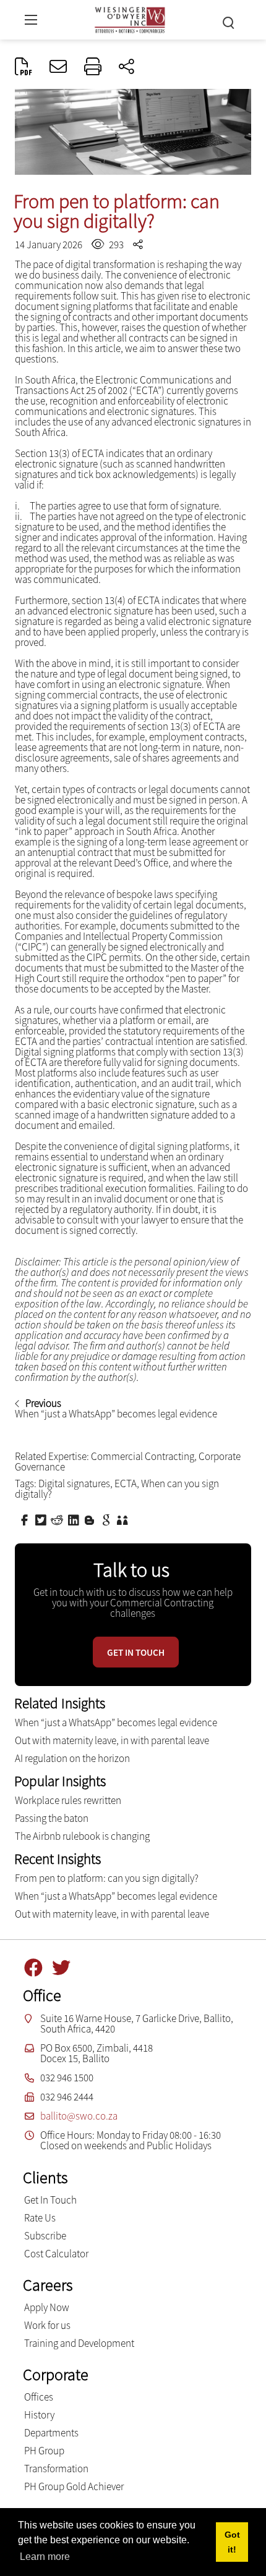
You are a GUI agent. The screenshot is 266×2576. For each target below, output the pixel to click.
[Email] (58, 67)
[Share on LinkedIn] (75, 1519)
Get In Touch (50, 2200)
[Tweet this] (42, 1519)
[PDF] (24, 67)
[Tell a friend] (124, 1519)
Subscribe (45, 2236)
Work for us (47, 2325)
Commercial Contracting (143, 1456)
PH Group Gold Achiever (74, 2486)
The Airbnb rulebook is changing (82, 1836)
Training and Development (79, 2343)
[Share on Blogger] (91, 1519)
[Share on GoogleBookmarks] (108, 1519)
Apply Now (47, 2307)
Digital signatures (74, 1483)
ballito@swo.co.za (79, 2116)
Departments (51, 2433)
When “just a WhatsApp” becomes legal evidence (116, 1722)
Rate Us (40, 2218)
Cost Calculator (56, 2254)
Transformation (56, 2469)
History (39, 2415)
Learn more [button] (45, 2557)
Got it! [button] (232, 2542)
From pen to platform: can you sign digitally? (107, 1878)
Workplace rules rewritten (68, 1800)
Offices (39, 2397)
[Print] (93, 67)
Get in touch (136, 1652)
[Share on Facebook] (26, 1519)
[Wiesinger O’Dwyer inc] (130, 18)
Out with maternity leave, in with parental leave (112, 1740)
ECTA (126, 1483)
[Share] (127, 67)
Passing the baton (52, 1818)
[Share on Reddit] (58, 1519)
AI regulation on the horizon (72, 1758)
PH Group (44, 2451)
